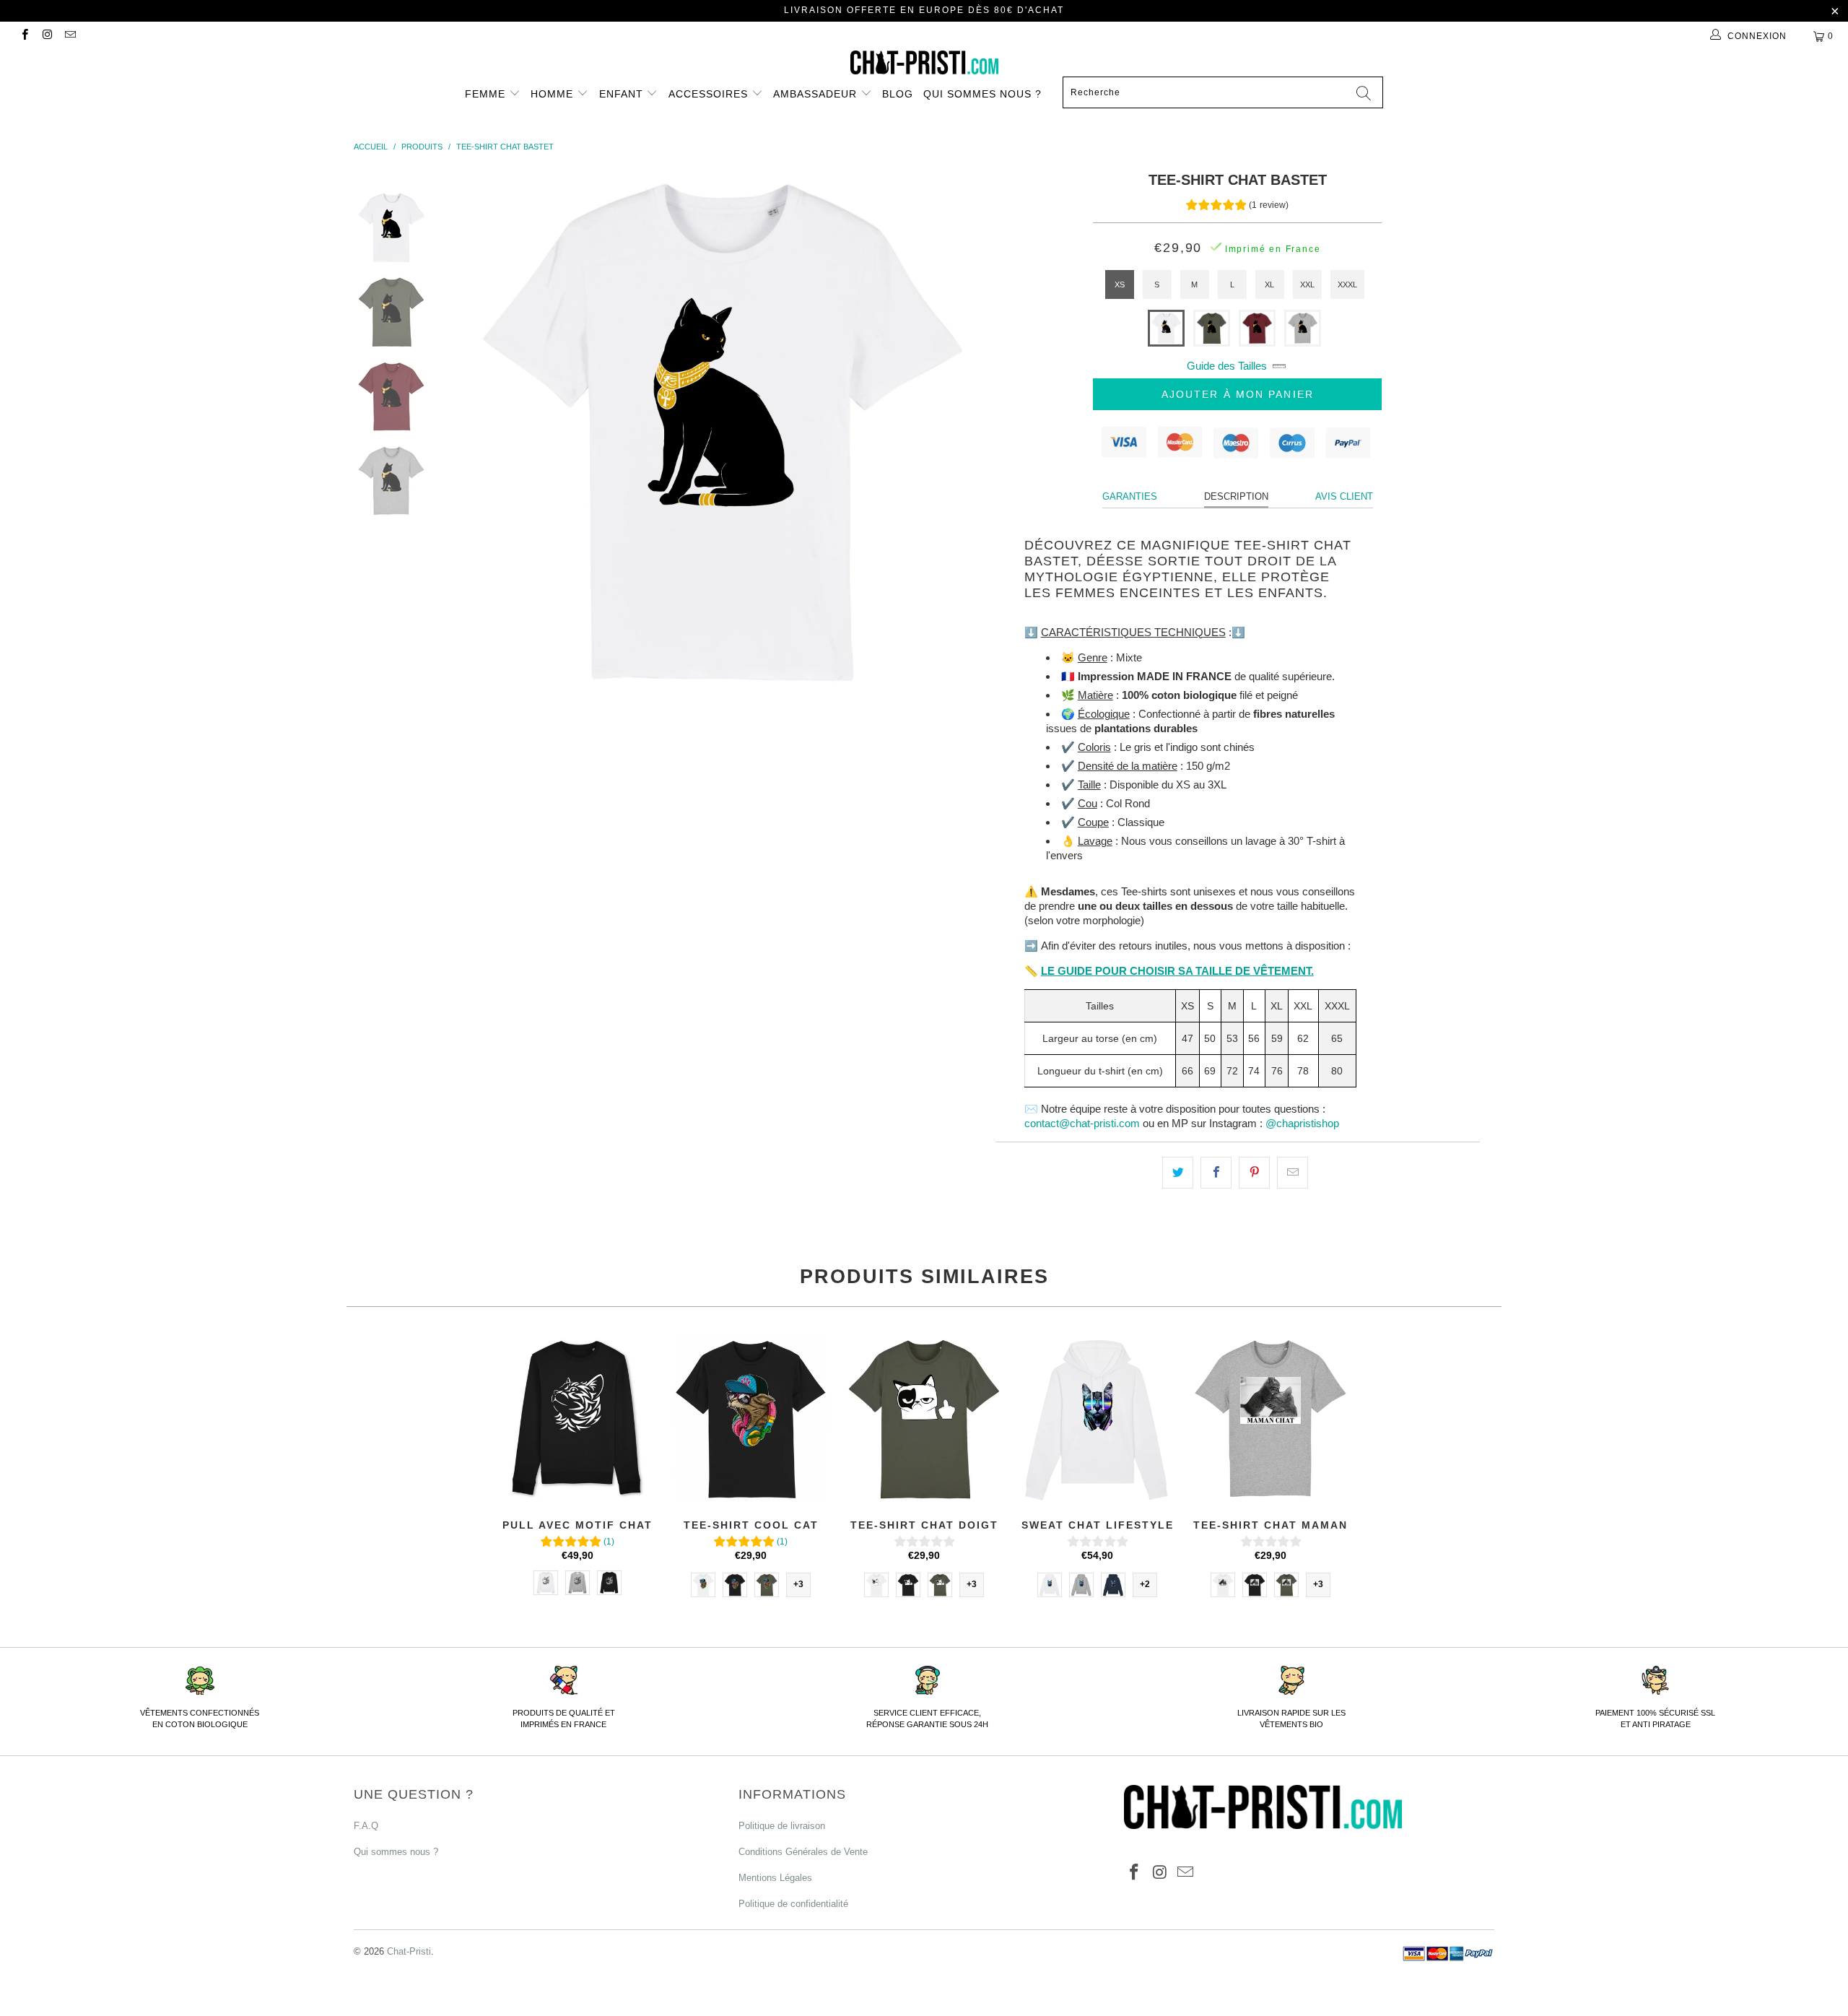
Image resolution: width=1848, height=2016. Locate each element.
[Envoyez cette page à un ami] (1293, 1173)
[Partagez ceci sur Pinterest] (1254, 1173)
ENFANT (623, 94)
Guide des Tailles (1227, 366)
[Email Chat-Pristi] (70, 36)
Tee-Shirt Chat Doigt (924, 1419)
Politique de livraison (782, 1826)
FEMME (487, 94)
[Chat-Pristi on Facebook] (24, 36)
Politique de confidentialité (793, 1904)
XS (1120, 284)
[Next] (953, 430)
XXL (1307, 284)
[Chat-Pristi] (924, 62)
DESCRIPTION (1236, 496)
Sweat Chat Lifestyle (1097, 1419)
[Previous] (488, 430)
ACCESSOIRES (710, 94)
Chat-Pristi (409, 1951)
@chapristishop (1302, 1123)
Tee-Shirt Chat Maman (1270, 1419)
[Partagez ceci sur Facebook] (1216, 1173)
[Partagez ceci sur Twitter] (1178, 1173)
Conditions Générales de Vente (803, 1852)
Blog (898, 94)
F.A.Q (366, 1826)
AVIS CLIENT (1344, 496)
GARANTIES (1130, 496)
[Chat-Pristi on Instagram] (47, 36)
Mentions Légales (775, 1878)
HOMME (554, 94)
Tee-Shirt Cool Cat (751, 1419)
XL (1269, 284)
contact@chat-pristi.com (1082, 1123)
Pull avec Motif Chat (577, 1419)
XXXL (1347, 284)
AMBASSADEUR (817, 94)
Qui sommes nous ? (982, 94)
